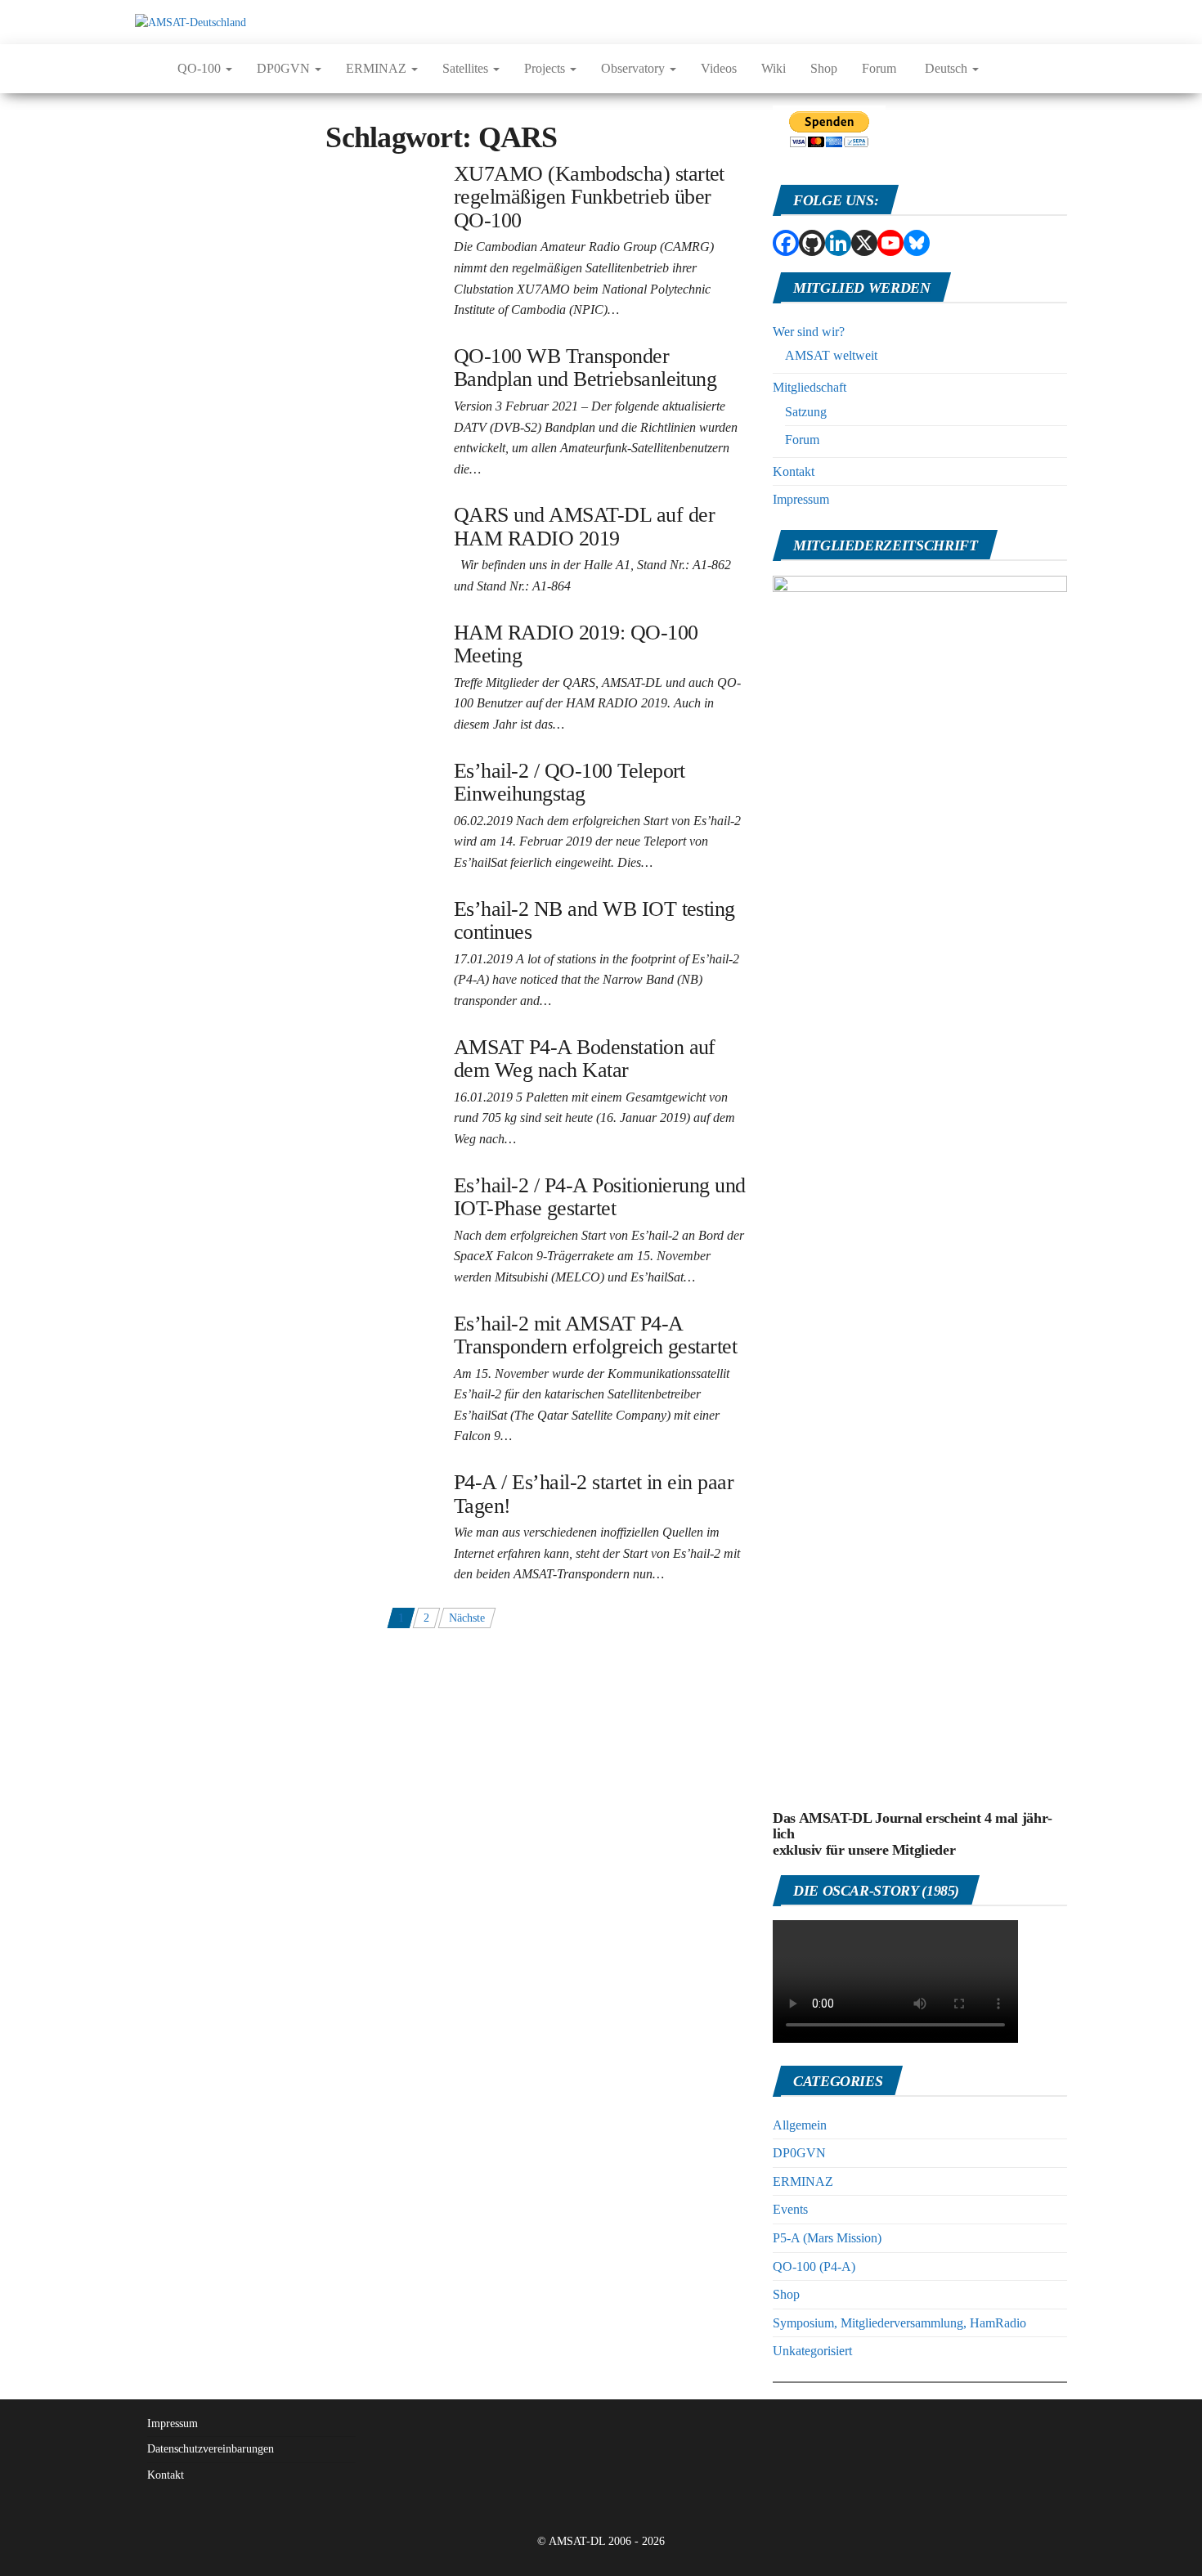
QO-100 (201, 68)
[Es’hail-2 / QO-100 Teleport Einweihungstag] (246, 768)
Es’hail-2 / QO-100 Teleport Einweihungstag (570, 783)
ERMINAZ (378, 68)
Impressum (801, 499)
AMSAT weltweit (831, 355)
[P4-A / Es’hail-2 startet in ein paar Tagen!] (239, 1480)
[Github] (812, 243)
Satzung (806, 412)
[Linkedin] (838, 243)
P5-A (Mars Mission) (827, 2238)
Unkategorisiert (812, 2351)
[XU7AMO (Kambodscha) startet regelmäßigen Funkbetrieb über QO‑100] (282, 180)
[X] (864, 243)
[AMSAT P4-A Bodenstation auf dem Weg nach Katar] (265, 1045)
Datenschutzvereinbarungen (211, 2449)
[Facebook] (786, 243)
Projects (546, 68)
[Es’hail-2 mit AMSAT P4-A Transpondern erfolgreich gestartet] (282, 1329)
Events (790, 2209)
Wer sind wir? (809, 332)
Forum (879, 68)
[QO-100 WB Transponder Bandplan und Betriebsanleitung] (277, 354)
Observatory (635, 68)
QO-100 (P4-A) (814, 2266)
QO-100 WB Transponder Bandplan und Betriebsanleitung (585, 368)
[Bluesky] (917, 243)
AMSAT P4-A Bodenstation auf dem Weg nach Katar (585, 1059)
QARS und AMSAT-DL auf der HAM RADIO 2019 (584, 527)
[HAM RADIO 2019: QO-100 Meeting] (230, 630)
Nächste (467, 1618)
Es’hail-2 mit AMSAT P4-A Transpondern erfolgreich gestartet (595, 1335)
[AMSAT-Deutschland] (144, 69)
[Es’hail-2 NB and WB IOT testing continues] (244, 907)
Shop (824, 68)
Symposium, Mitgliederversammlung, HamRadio (899, 2323)
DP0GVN (285, 68)
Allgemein (800, 2125)
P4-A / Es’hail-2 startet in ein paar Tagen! (594, 1494)
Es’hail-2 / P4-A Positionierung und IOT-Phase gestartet (600, 1197)
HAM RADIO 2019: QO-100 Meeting (576, 644)
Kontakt (794, 471)
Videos (719, 68)
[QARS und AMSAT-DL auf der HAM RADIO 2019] (262, 512)
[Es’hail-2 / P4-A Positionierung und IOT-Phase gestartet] (272, 1183)
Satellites (467, 68)
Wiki (774, 68)
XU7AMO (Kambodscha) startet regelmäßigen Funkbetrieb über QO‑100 (589, 197)
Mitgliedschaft (810, 387)
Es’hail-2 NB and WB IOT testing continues (594, 921)
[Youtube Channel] (890, 243)
